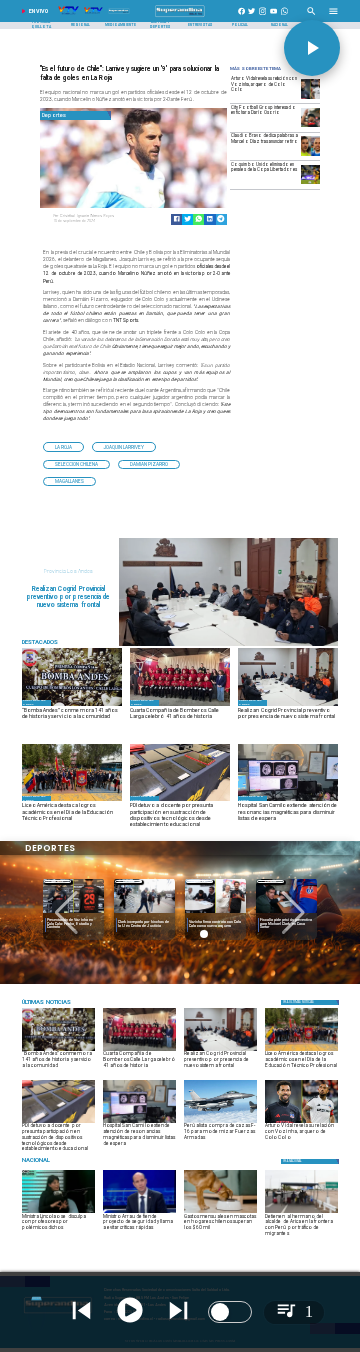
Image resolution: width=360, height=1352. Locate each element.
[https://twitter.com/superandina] (251, 17)
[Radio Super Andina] (311, 17)
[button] (63, 446)
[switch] (230, 1312)
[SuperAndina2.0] (179, 17)
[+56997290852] (284, 17)
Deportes (57, 881)
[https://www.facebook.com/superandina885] (241, 17)
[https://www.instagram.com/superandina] (262, 17)
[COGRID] (229, 645)
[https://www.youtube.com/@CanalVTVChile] (273, 17)
